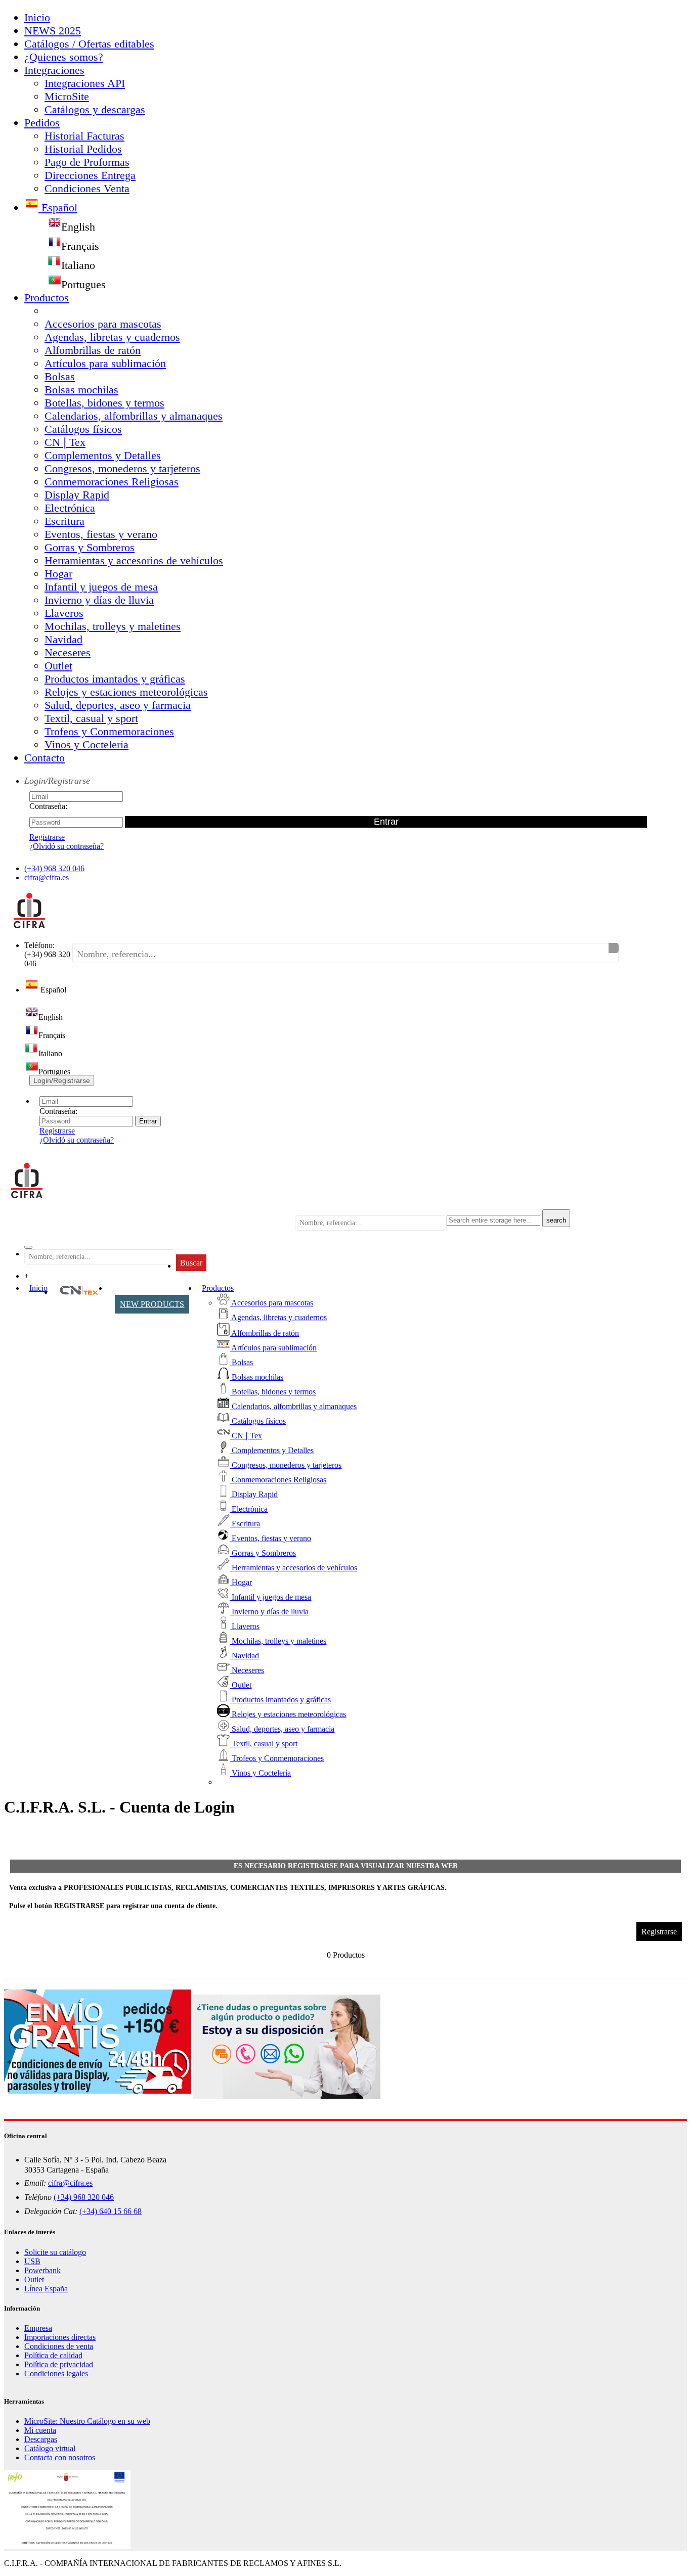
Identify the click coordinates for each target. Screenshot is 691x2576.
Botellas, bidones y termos (104, 403)
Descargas (41, 2439)
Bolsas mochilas (81, 390)
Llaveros (64, 613)
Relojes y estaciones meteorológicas (126, 692)
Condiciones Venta (87, 188)
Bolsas (60, 376)
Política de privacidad (59, 2364)
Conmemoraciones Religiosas (112, 482)
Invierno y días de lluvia (99, 600)
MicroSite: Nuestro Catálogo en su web (87, 2421)
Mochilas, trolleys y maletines (113, 626)
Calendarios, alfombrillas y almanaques (134, 416)
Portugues (83, 284)
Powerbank (42, 2270)
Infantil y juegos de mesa (101, 587)
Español (58, 208)
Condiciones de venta (59, 2346)
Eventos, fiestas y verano (101, 534)
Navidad (63, 639)
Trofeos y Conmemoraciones (109, 731)
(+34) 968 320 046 (54, 868)
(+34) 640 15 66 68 (111, 2211)
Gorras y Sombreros (90, 547)
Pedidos (42, 123)
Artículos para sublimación (105, 363)
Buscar (191, 1263)
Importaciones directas (60, 2337)
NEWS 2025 (53, 31)
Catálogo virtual (50, 2448)
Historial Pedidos (83, 149)
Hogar (58, 574)
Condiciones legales (56, 2374)
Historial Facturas (84, 136)
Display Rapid (77, 495)
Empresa (38, 2328)
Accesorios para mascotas (103, 324)
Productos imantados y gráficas (115, 679)
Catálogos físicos (83, 429)
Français (80, 246)
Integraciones (54, 70)
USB (32, 2261)
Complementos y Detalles (103, 455)
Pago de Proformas (87, 162)
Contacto (45, 758)
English (78, 227)
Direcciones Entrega (90, 175)
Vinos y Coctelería (87, 744)
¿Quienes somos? (64, 57)
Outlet (58, 666)
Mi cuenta (40, 2430)
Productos (47, 298)
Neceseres (68, 652)
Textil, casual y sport (91, 718)
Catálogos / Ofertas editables (89, 44)
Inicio (37, 17)
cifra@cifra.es (47, 877)
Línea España (46, 2289)
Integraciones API (85, 83)
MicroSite (67, 96)
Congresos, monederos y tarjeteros (122, 468)
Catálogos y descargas (95, 109)
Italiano (78, 265)
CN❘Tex (65, 442)
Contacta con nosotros (60, 2457)
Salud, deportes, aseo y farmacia (118, 705)
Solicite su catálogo (55, 2252)
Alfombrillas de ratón (93, 350)
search (556, 1220)
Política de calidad (53, 2355)
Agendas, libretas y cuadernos (112, 337)
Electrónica (70, 508)
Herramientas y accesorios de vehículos (134, 560)
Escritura (64, 521)
